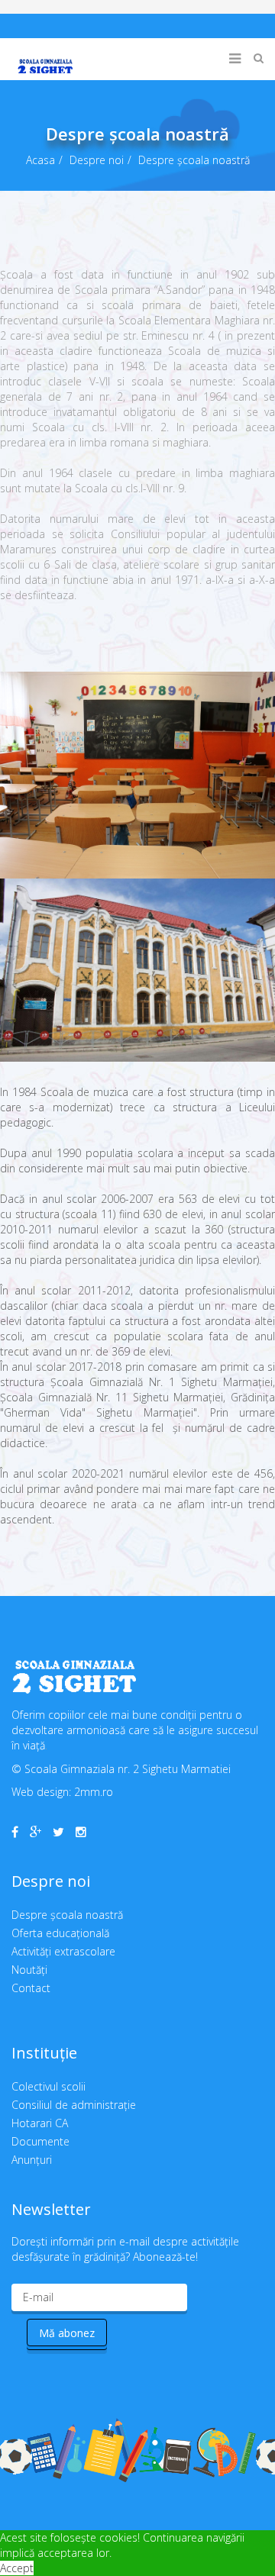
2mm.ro (94, 1792)
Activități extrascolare (63, 1951)
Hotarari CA (40, 2123)
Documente (40, 2141)
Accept (17, 2568)
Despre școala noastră (67, 1915)
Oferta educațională (60, 1933)
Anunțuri (32, 2160)
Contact (31, 1988)
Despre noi (97, 160)
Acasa (40, 160)
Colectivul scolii (49, 2086)
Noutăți (29, 1970)
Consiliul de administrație (74, 2105)
